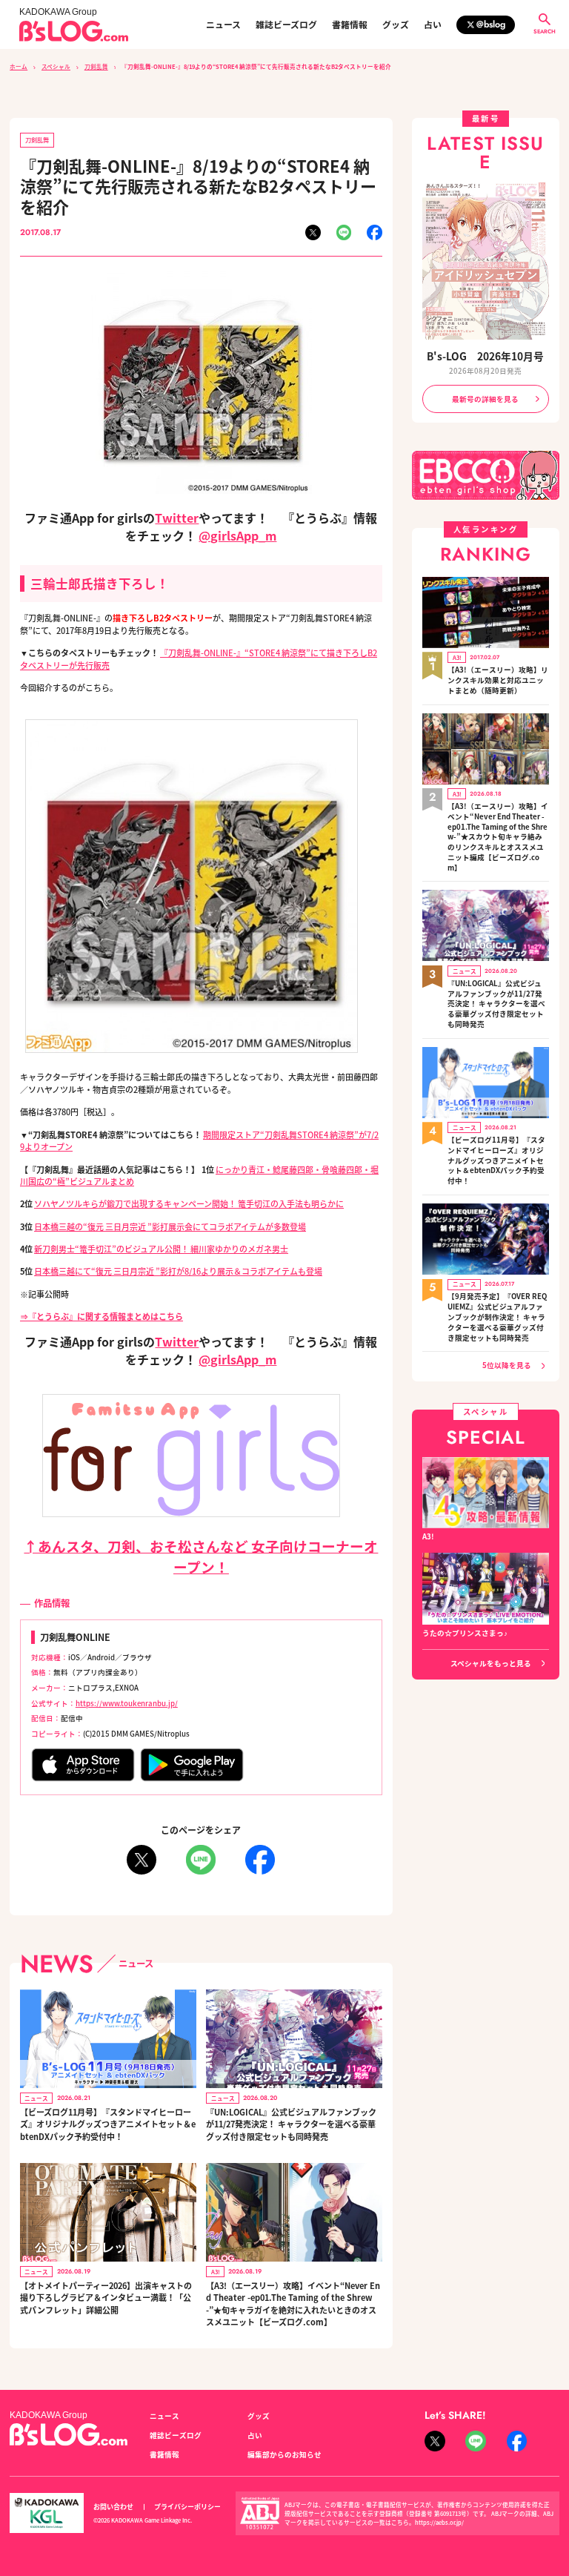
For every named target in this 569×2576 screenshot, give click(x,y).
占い (433, 24)
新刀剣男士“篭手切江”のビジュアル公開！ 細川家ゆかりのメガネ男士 (161, 1249)
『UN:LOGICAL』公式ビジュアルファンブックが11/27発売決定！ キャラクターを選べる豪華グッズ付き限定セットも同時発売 (291, 2124)
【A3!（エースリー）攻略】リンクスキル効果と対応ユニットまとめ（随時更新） (498, 680)
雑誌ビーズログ (286, 24)
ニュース (223, 24)
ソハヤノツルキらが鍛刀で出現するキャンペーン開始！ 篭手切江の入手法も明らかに (189, 1203)
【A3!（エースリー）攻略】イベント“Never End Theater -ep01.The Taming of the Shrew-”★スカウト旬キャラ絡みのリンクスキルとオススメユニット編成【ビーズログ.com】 (498, 837)
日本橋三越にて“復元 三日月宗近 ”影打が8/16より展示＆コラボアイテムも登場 (178, 1271)
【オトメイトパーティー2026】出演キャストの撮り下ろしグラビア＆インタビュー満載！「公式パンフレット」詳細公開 (106, 2298)
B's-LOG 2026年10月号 (485, 356)
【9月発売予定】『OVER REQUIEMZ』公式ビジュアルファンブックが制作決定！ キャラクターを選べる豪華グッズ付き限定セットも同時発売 (497, 1317)
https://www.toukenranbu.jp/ (127, 1703)
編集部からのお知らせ (284, 2454)
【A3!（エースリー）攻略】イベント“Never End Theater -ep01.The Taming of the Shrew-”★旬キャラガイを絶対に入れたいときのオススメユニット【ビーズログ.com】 (293, 2304)
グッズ (396, 24)
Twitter (177, 518)
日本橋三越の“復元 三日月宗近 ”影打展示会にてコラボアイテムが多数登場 (170, 1226)
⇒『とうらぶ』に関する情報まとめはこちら (102, 1316)
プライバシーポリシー (187, 2507)
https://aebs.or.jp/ (439, 2522)
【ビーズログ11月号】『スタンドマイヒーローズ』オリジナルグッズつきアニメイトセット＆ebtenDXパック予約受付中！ (108, 2124)
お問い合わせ (113, 2507)
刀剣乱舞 (96, 66)
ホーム (19, 66)
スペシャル (56, 66)
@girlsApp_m (237, 535)
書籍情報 (350, 24)
